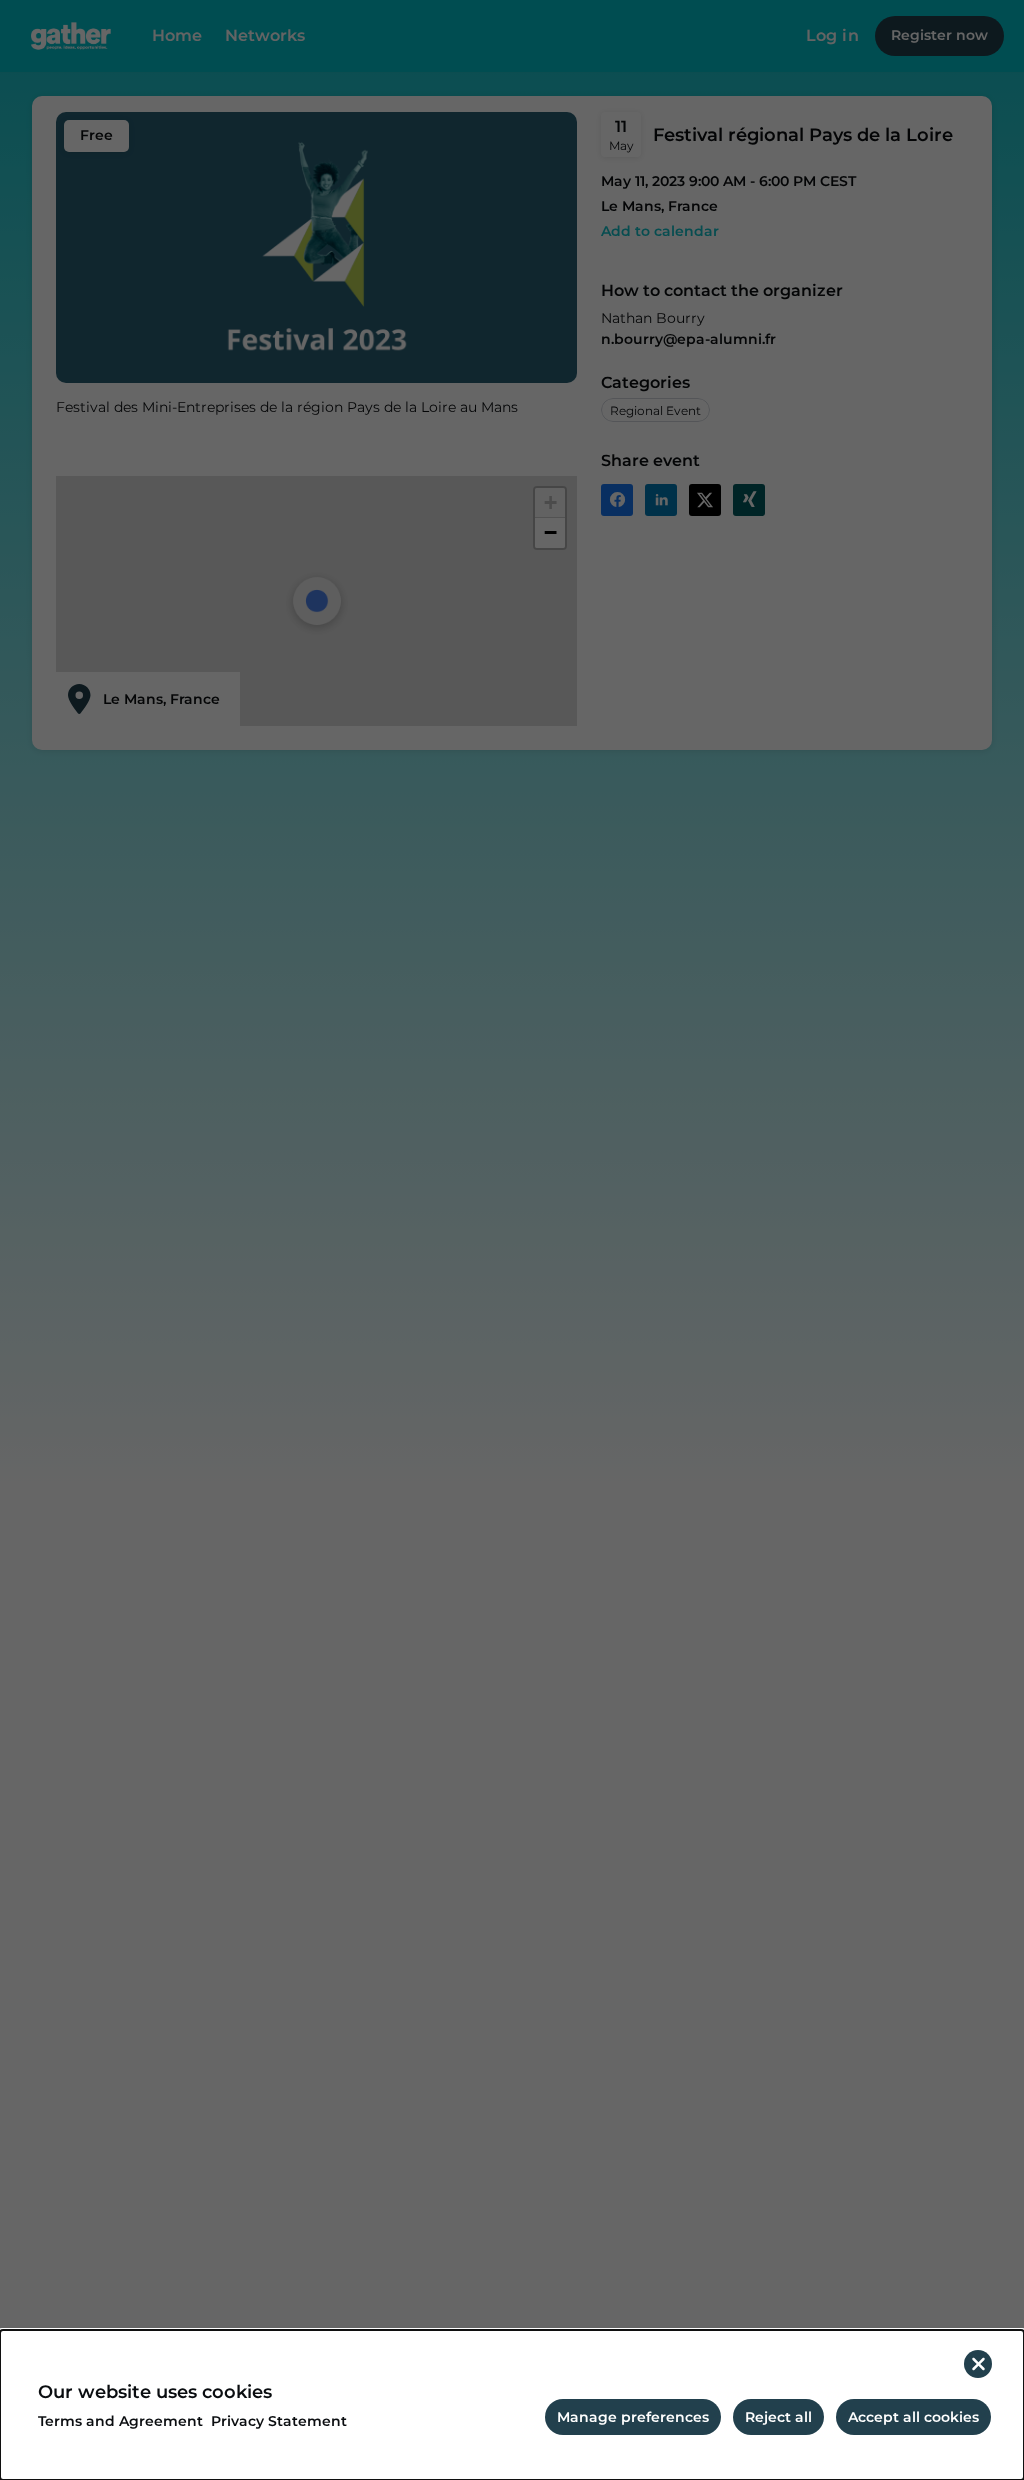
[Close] (978, 2364)
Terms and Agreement (120, 2421)
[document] (512, 2405)
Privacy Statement (279, 2421)
